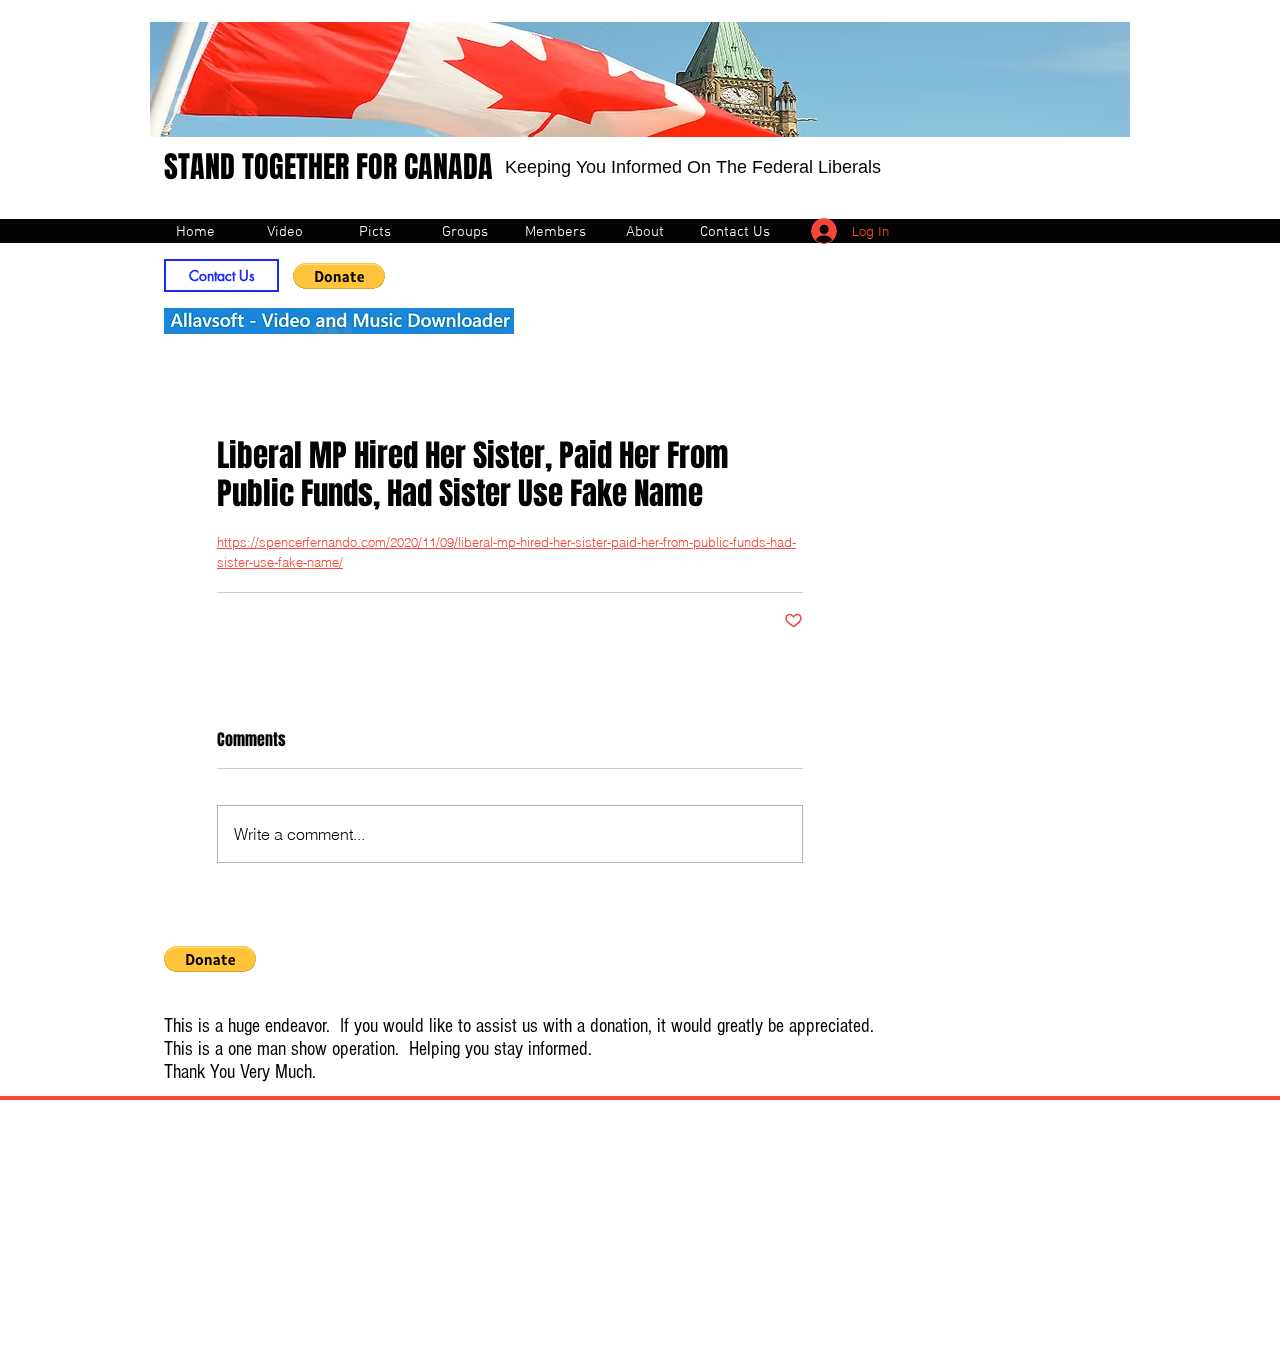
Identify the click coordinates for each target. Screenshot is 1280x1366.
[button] (339, 276)
